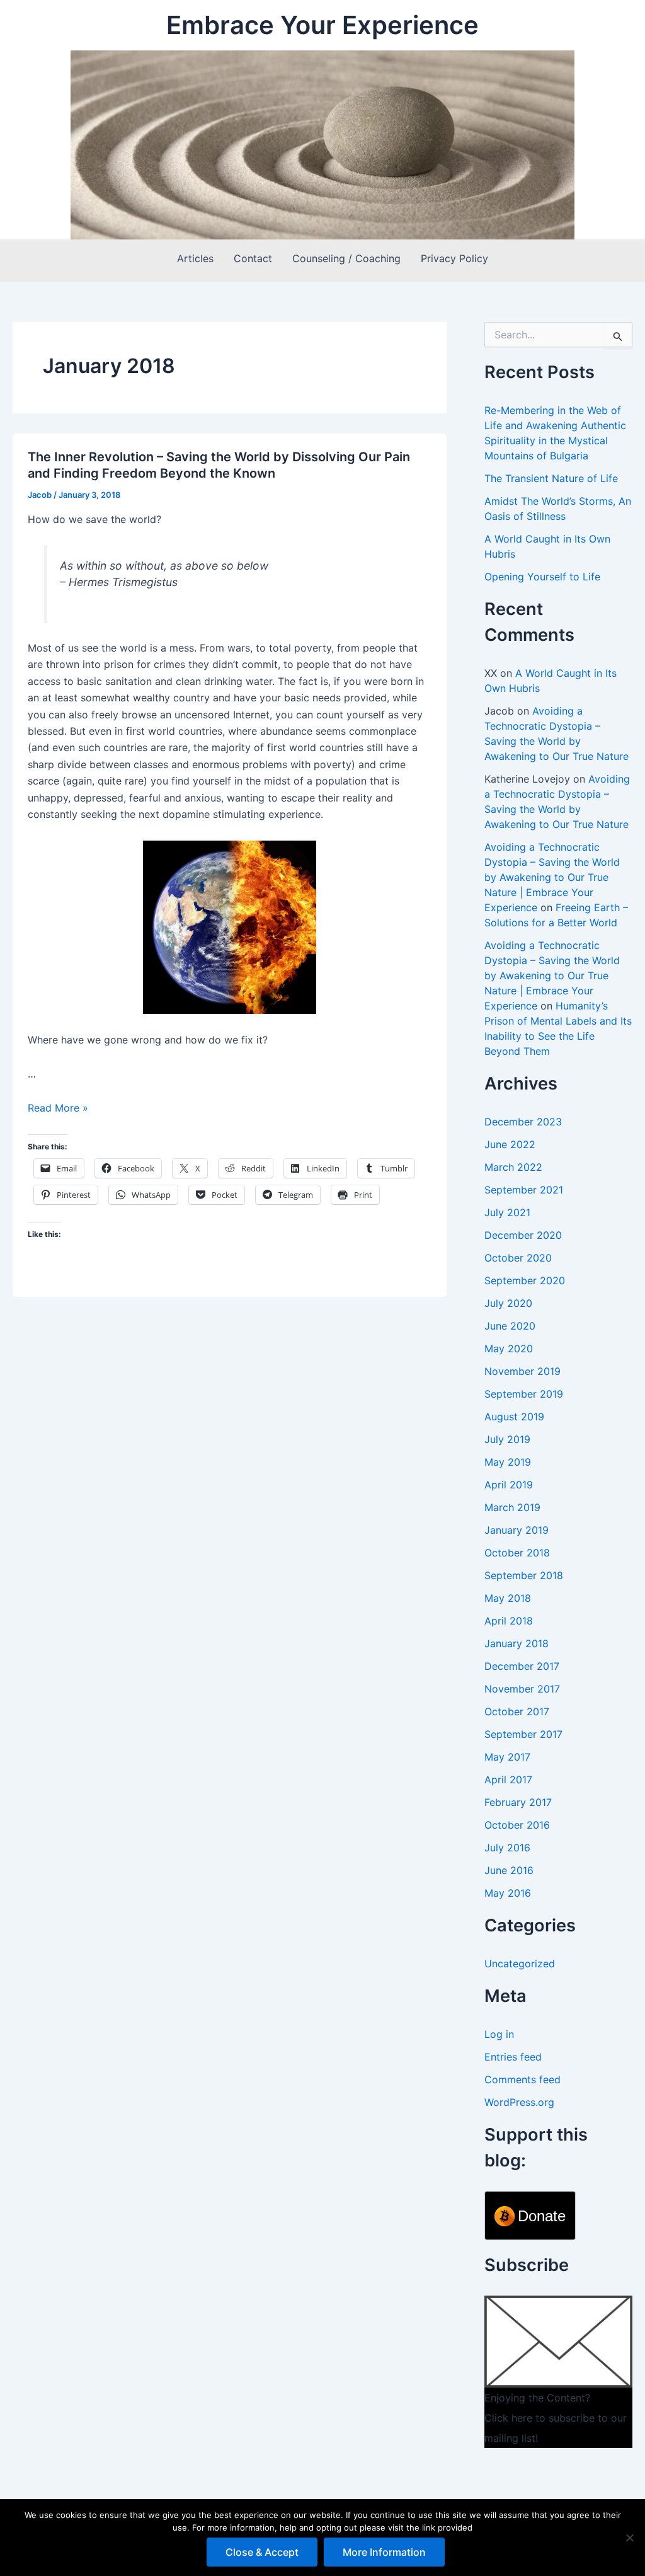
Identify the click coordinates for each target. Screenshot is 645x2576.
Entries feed (513, 2057)
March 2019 (512, 1507)
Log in (499, 2034)
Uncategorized (520, 1964)
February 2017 (518, 1802)
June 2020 (510, 1326)
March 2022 (513, 1167)
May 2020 (509, 1348)
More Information (384, 2552)
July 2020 (508, 1303)
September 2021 (524, 1190)
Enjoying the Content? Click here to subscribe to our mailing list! (556, 2418)
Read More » (58, 1108)
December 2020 (523, 1235)
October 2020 (518, 1258)
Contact (253, 258)
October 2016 (517, 1825)
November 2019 (522, 1371)
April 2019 (509, 1485)
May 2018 (508, 1598)
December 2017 (522, 1666)
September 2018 (524, 1575)
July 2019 (507, 1439)
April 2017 (508, 1780)
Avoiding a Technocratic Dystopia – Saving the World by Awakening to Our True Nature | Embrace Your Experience (552, 877)
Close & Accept (262, 2552)
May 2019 (508, 1462)
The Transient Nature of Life (551, 478)
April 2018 (509, 1621)
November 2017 (522, 1689)
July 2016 (507, 1848)
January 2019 (517, 1530)
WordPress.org (519, 2102)
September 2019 (524, 1394)
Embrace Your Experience (322, 25)
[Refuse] (629, 2538)
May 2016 (508, 1893)
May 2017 (507, 1757)
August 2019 (514, 1417)
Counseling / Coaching (346, 258)
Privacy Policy (454, 258)
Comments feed (522, 2079)
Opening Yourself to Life (542, 577)
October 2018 (517, 1553)
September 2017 (523, 1734)
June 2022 (510, 1144)
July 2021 (507, 1212)
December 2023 (523, 1122)
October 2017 (517, 1711)
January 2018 (517, 1643)
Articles (195, 258)
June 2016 (509, 1870)
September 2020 (525, 1280)
